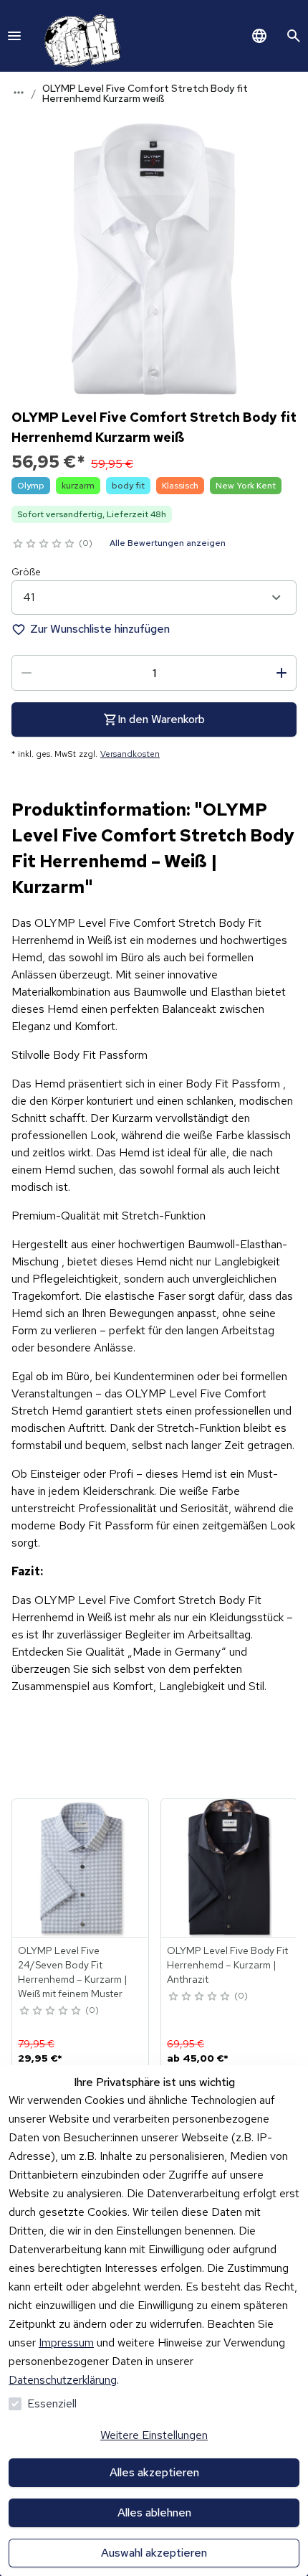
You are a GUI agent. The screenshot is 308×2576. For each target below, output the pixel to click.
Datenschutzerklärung (63, 2380)
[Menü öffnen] (14, 36)
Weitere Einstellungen (154, 2435)
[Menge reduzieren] (27, 673)
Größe (26, 572)
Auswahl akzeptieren (154, 2553)
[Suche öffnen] (294, 36)
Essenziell (52, 2403)
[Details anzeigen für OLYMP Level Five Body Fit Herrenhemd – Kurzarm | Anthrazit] (230, 1868)
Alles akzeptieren (154, 2472)
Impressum (66, 2343)
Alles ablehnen (154, 2513)
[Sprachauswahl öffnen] (259, 36)
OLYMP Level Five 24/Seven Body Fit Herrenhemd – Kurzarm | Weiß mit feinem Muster (73, 1972)
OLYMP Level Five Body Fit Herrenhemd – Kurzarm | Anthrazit (227, 1965)
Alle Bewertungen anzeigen (168, 543)
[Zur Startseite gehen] (80, 36)
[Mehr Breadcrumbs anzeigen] (19, 93)
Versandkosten (130, 754)
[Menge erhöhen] (281, 673)
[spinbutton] (154, 673)
